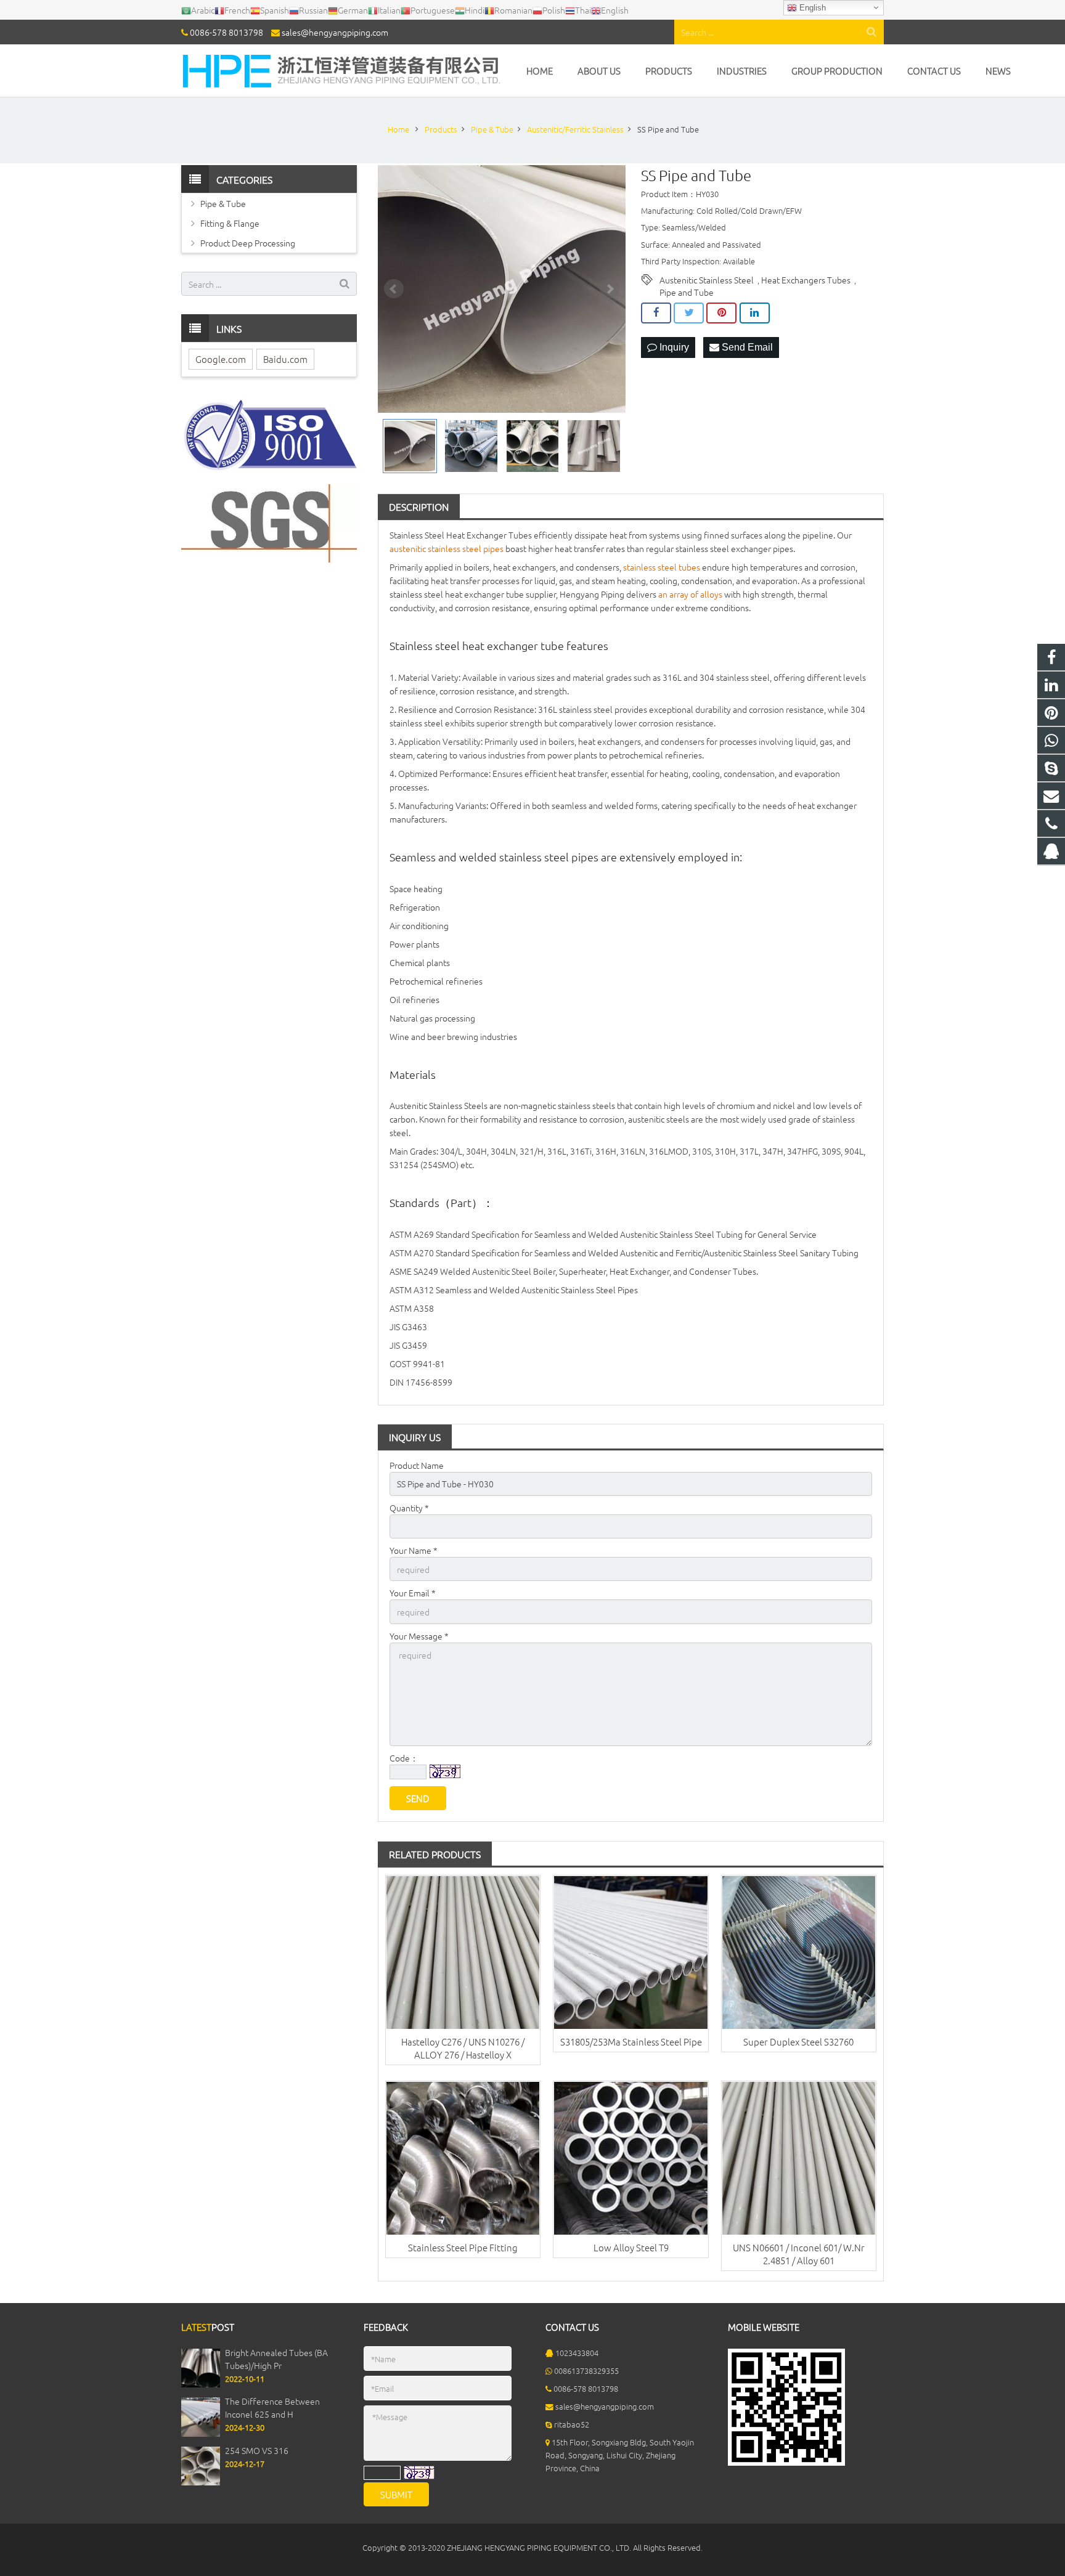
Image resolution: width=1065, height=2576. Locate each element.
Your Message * (419, 1636)
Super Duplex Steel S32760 (798, 2042)
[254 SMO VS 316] (201, 2482)
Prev (394, 289)
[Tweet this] (689, 313)
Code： (404, 1758)
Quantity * (409, 1508)
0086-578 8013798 (226, 32)
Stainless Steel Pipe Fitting (463, 2247)
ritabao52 (572, 2424)
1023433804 (577, 2353)
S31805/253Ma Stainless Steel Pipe (631, 2042)
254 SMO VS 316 (257, 2450)
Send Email (746, 347)
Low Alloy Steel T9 (631, 2247)
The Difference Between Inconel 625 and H (272, 2407)
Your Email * (413, 1593)
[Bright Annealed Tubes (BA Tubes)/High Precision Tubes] (201, 2384)
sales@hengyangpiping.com (335, 32)
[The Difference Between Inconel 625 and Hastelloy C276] (201, 2433)
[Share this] (656, 313)
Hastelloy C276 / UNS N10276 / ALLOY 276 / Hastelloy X (463, 2048)
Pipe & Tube (223, 203)
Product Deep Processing (248, 243)
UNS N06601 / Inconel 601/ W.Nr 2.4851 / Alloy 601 (799, 2254)
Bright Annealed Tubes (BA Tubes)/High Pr (276, 2359)
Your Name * (414, 1550)
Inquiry (673, 347)
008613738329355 (586, 2371)
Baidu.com (285, 359)
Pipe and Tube (687, 292)
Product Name (417, 1465)
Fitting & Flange (230, 223)
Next (610, 289)
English (811, 8)
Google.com (221, 359)
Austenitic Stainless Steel (707, 280)
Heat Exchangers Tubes (806, 280)
